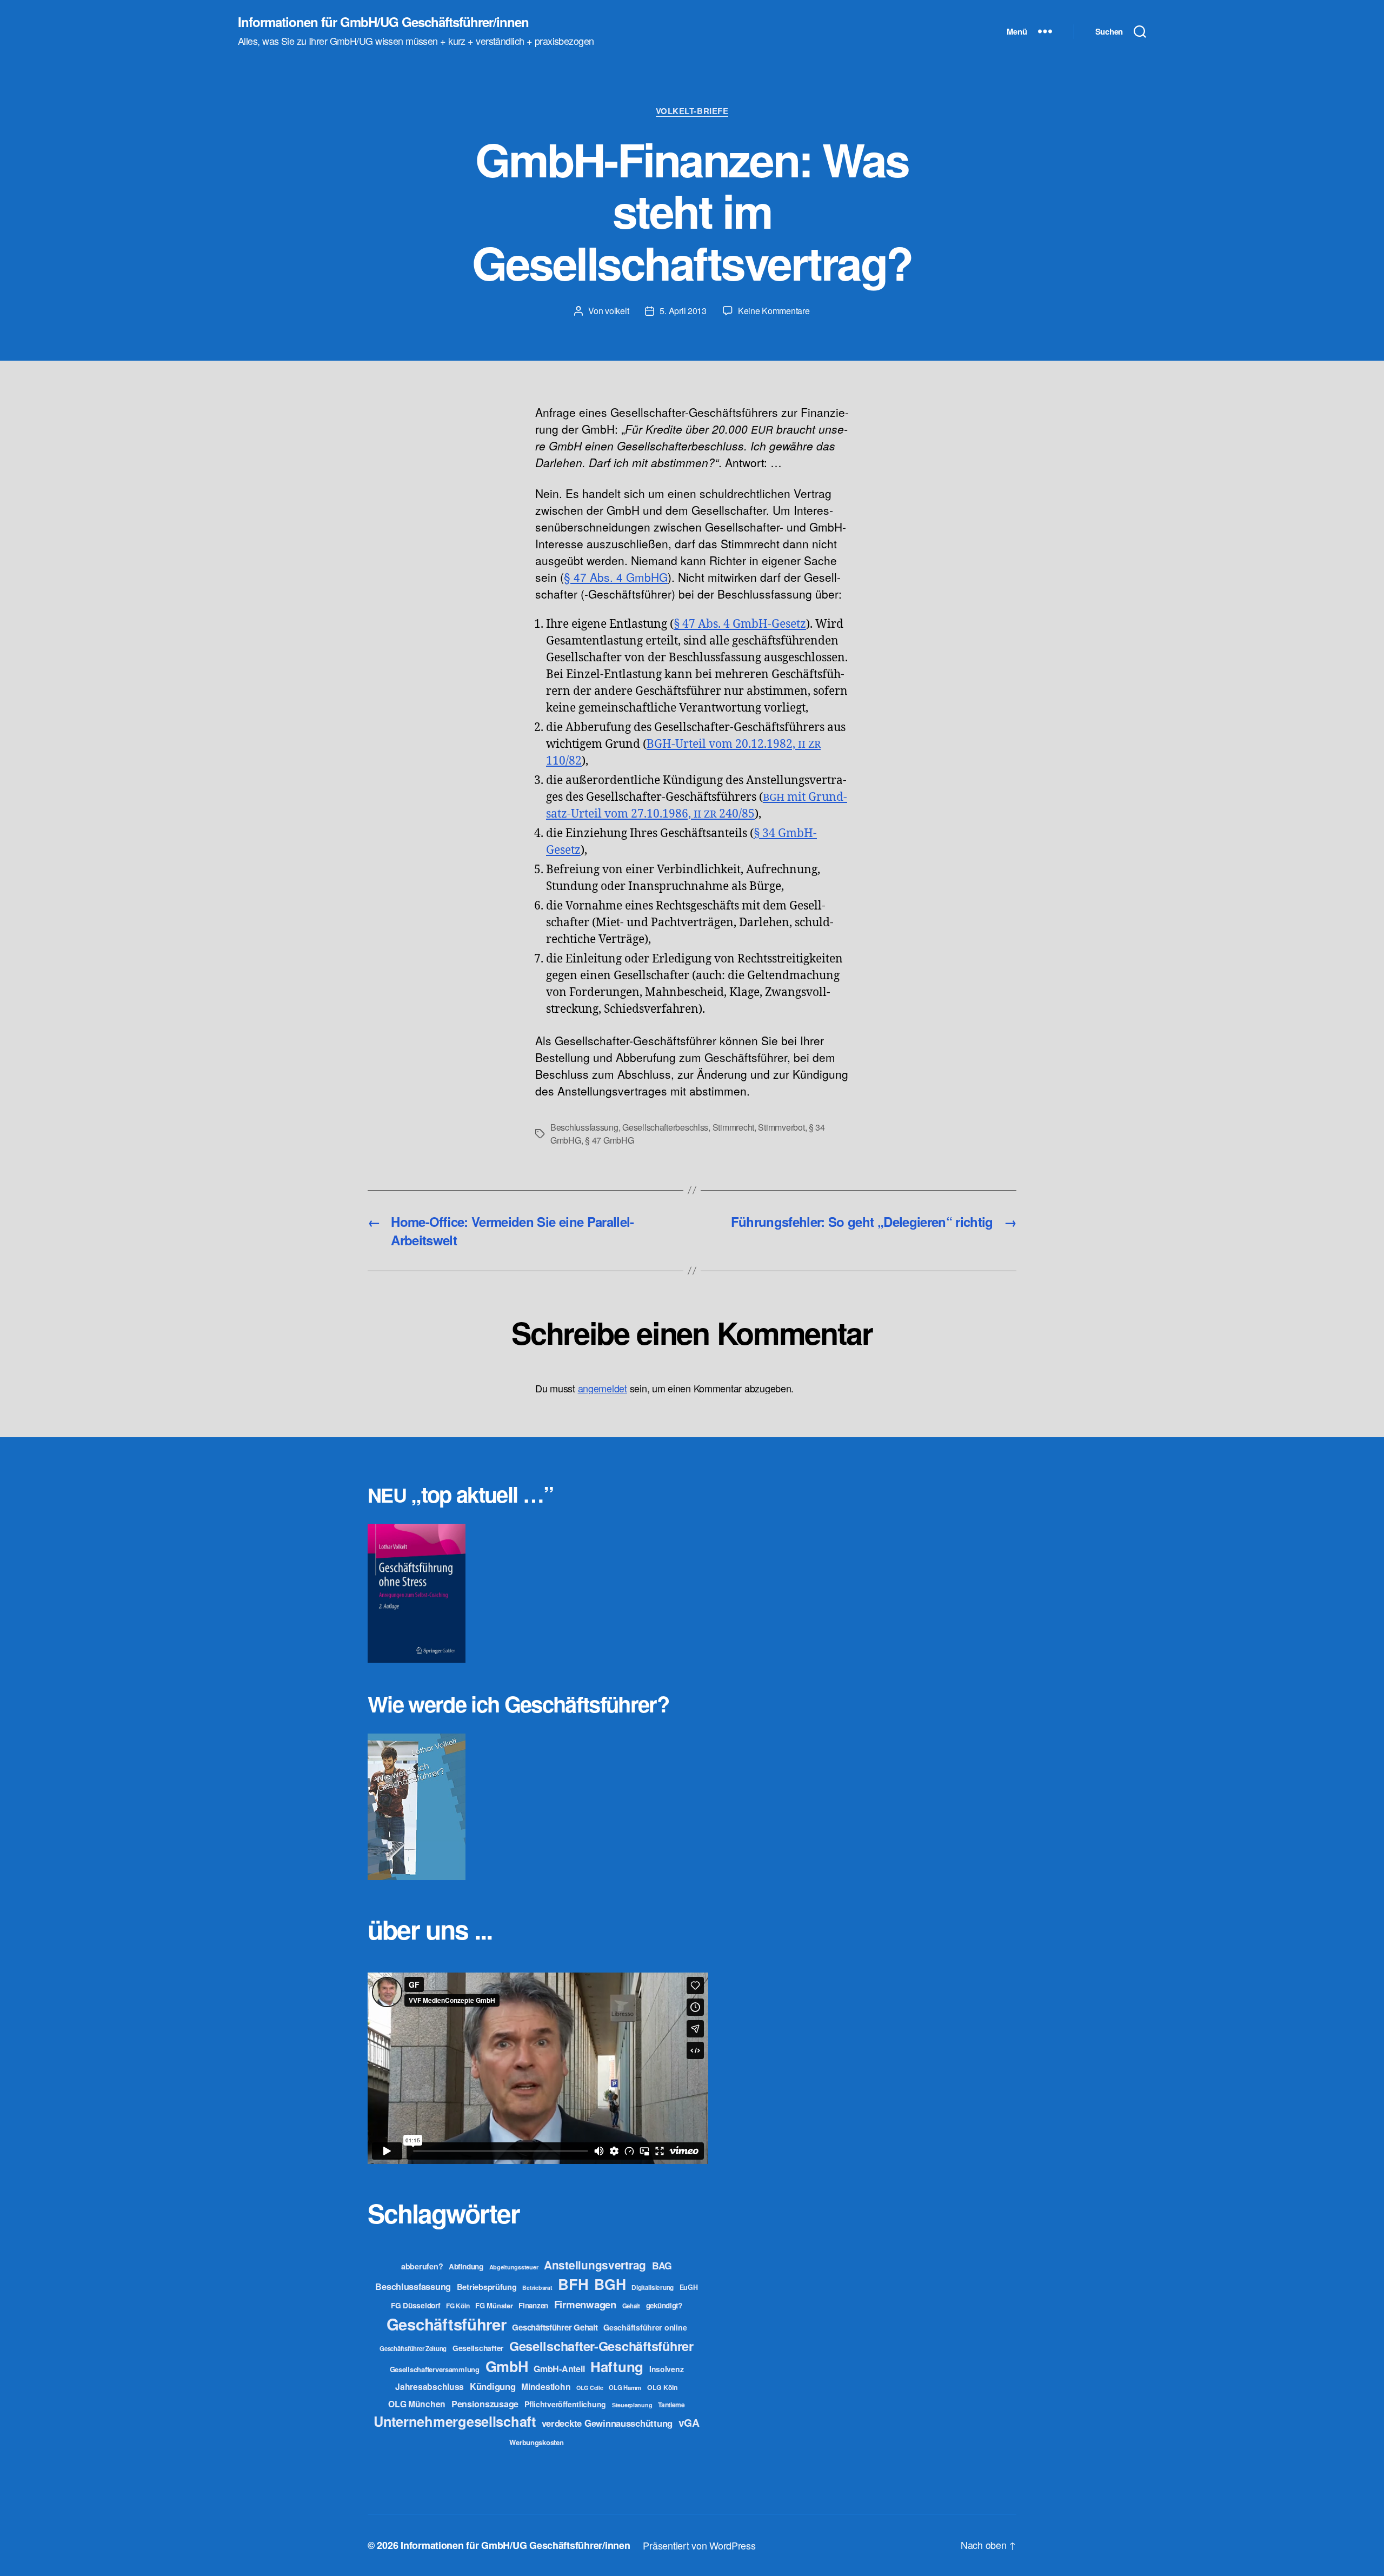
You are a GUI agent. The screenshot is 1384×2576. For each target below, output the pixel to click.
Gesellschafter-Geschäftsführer (601, 2346)
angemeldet (603, 1388)
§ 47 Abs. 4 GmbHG (616, 577)
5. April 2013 (683, 311)
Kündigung (493, 2386)
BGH (610, 2284)
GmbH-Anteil (559, 2369)
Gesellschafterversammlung (435, 2369)
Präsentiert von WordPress (699, 2545)
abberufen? (422, 2266)
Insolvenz (667, 2369)
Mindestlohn (546, 2386)
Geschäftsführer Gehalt (555, 2327)
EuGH (689, 2287)
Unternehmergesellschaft (455, 2421)
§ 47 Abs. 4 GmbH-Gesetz (740, 624)
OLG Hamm (625, 2387)
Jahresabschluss (430, 2386)
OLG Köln (663, 2387)
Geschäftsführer (447, 2324)
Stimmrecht (733, 1127)
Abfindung (466, 2266)
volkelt (617, 311)
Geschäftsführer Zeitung (413, 2348)
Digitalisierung (653, 2288)
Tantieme (671, 2405)
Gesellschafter (478, 2348)
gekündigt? (664, 2305)
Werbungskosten (536, 2442)
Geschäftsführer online (645, 2327)
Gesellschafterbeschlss (665, 1127)
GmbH (507, 2366)
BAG (662, 2265)
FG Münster (494, 2305)
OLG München (417, 2404)
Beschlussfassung (584, 1127)
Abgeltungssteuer (514, 2267)
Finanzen (533, 2305)
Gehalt (631, 2306)
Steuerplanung (632, 2405)
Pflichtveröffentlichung (565, 2404)
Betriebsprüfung (487, 2287)
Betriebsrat (537, 2288)
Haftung (617, 2366)
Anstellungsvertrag (595, 2265)
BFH (573, 2284)
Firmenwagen (585, 2304)
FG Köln (458, 2306)
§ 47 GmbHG (609, 1140)
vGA (689, 2422)
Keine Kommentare (774, 311)
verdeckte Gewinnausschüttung (607, 2423)
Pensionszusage (485, 2404)
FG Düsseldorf (416, 2305)
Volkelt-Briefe (692, 111)
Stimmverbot (781, 1127)
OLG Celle (590, 2388)
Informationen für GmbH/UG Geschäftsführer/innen (383, 22)
